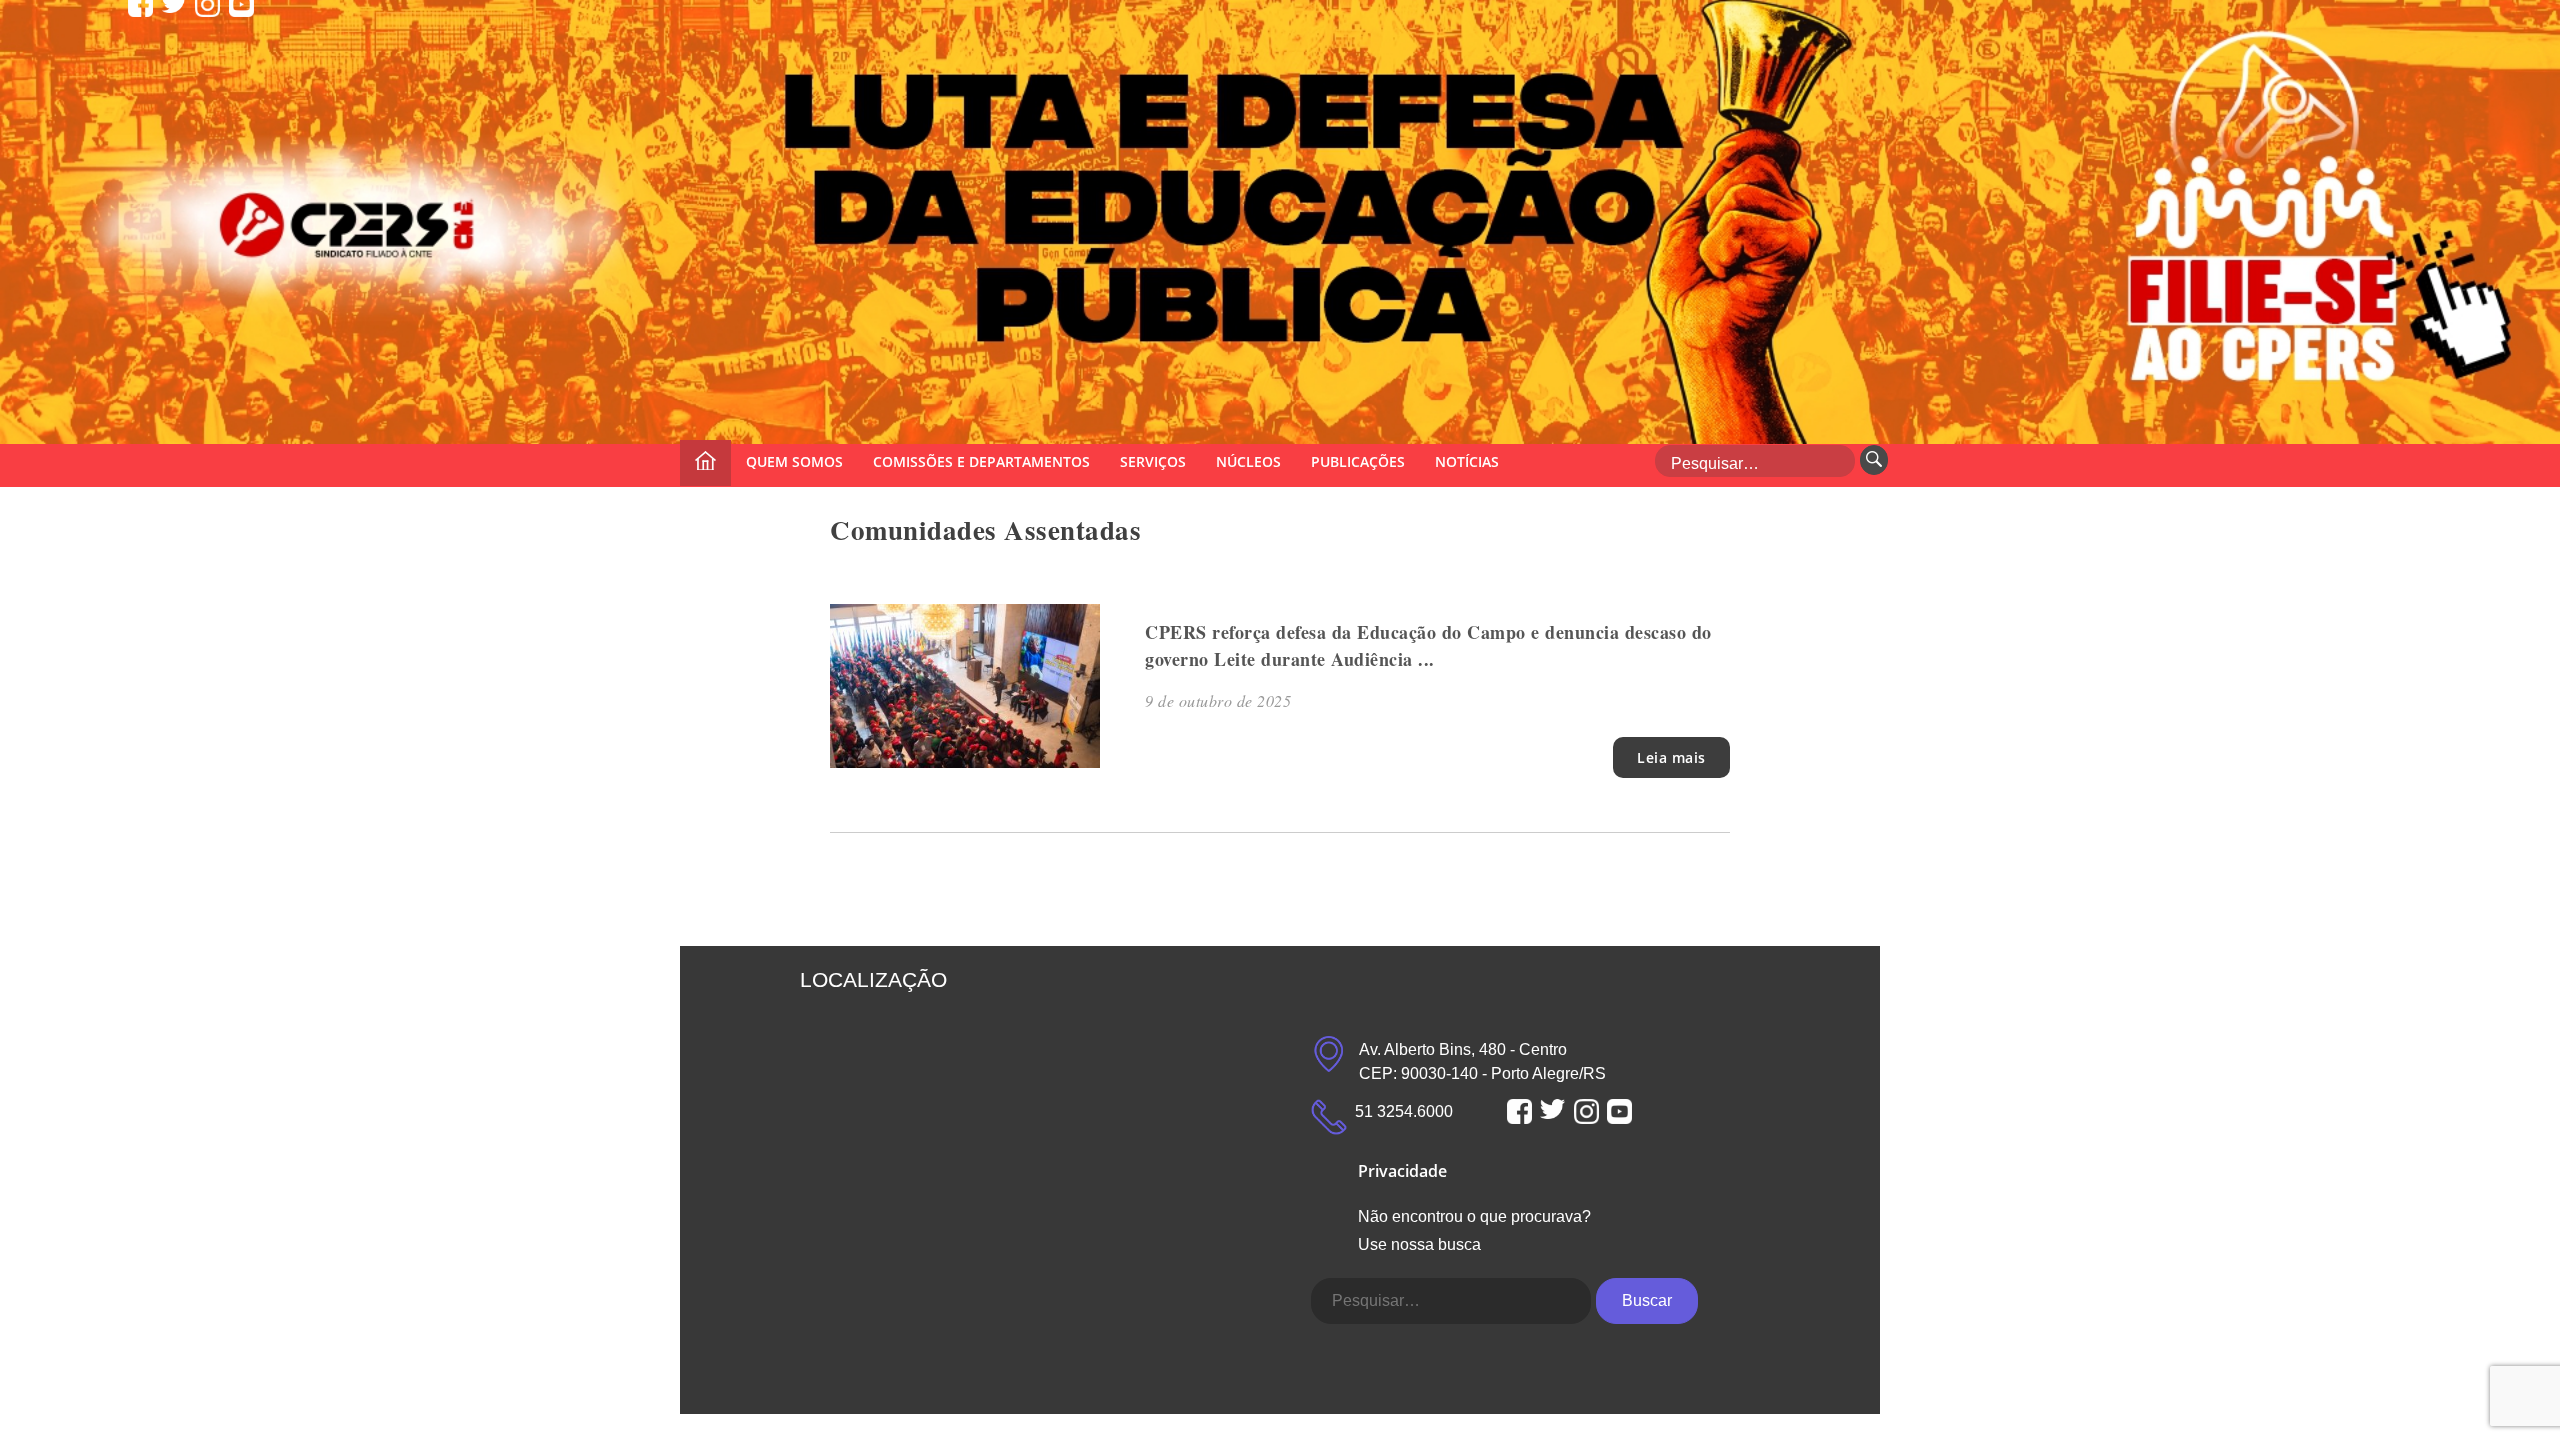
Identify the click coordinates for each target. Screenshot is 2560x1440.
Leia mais (1671, 757)
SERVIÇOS (1153, 461)
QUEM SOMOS (794, 461)
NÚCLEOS (1248, 461)
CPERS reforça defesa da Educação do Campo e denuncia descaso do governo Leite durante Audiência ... (1428, 645)
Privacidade (1402, 1171)
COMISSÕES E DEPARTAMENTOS (981, 461)
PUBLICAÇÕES (1358, 461)
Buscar (1647, 1300)
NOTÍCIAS (1467, 461)
